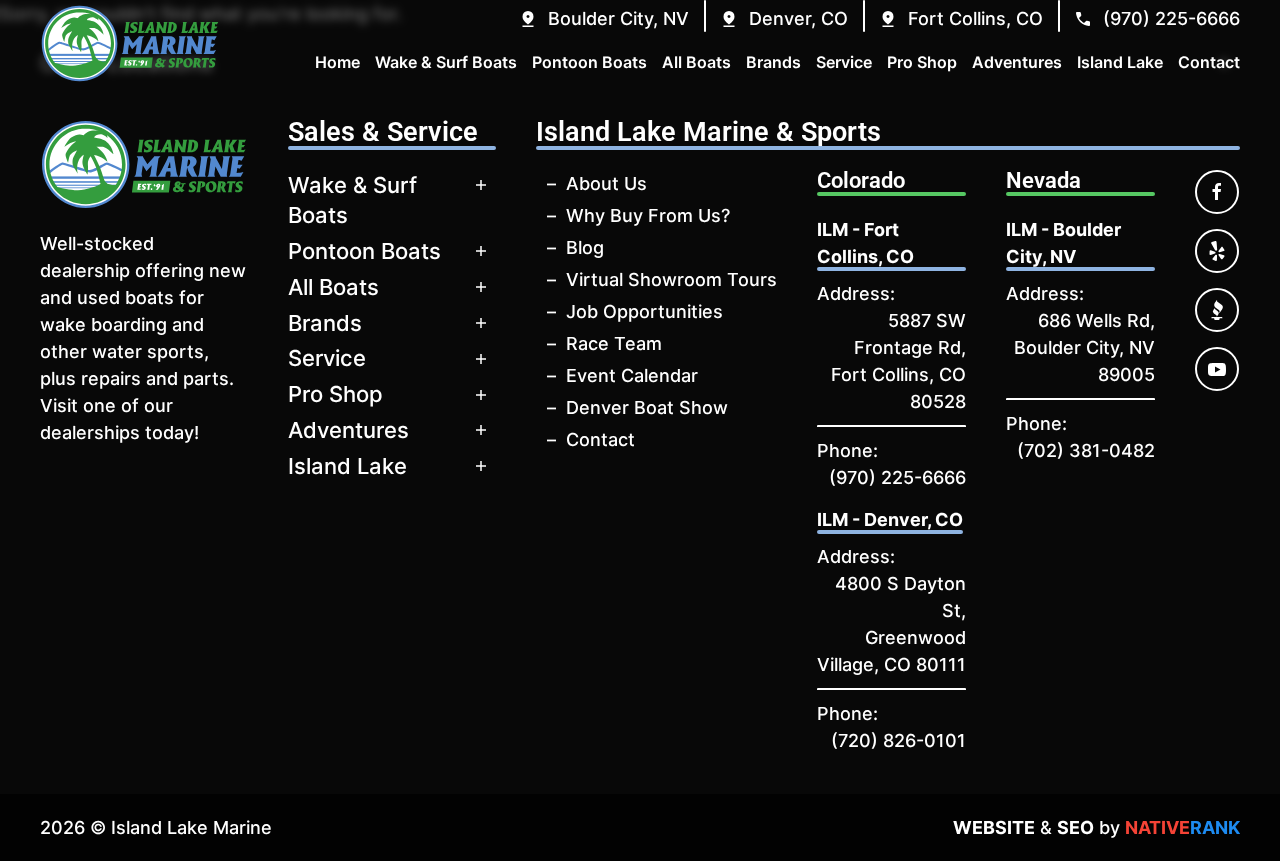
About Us (606, 183)
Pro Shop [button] (922, 62)
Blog (585, 247)
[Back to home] (130, 43)
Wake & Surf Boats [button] (446, 62)
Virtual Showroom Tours (671, 279)
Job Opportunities (644, 311)
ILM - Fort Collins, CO (865, 243)
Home (337, 62)
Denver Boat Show (647, 407)
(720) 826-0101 (898, 740)
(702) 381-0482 (1086, 450)
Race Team (614, 343)
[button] (603, 18)
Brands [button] (773, 62)
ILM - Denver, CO (890, 519)
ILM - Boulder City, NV (1063, 243)
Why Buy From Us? (648, 215)
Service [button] (844, 62)
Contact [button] (1209, 62)
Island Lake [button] (1120, 62)
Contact (600, 439)
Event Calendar (632, 375)
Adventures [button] (1017, 62)
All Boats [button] (696, 62)
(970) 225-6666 (897, 477)
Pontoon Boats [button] (589, 62)
